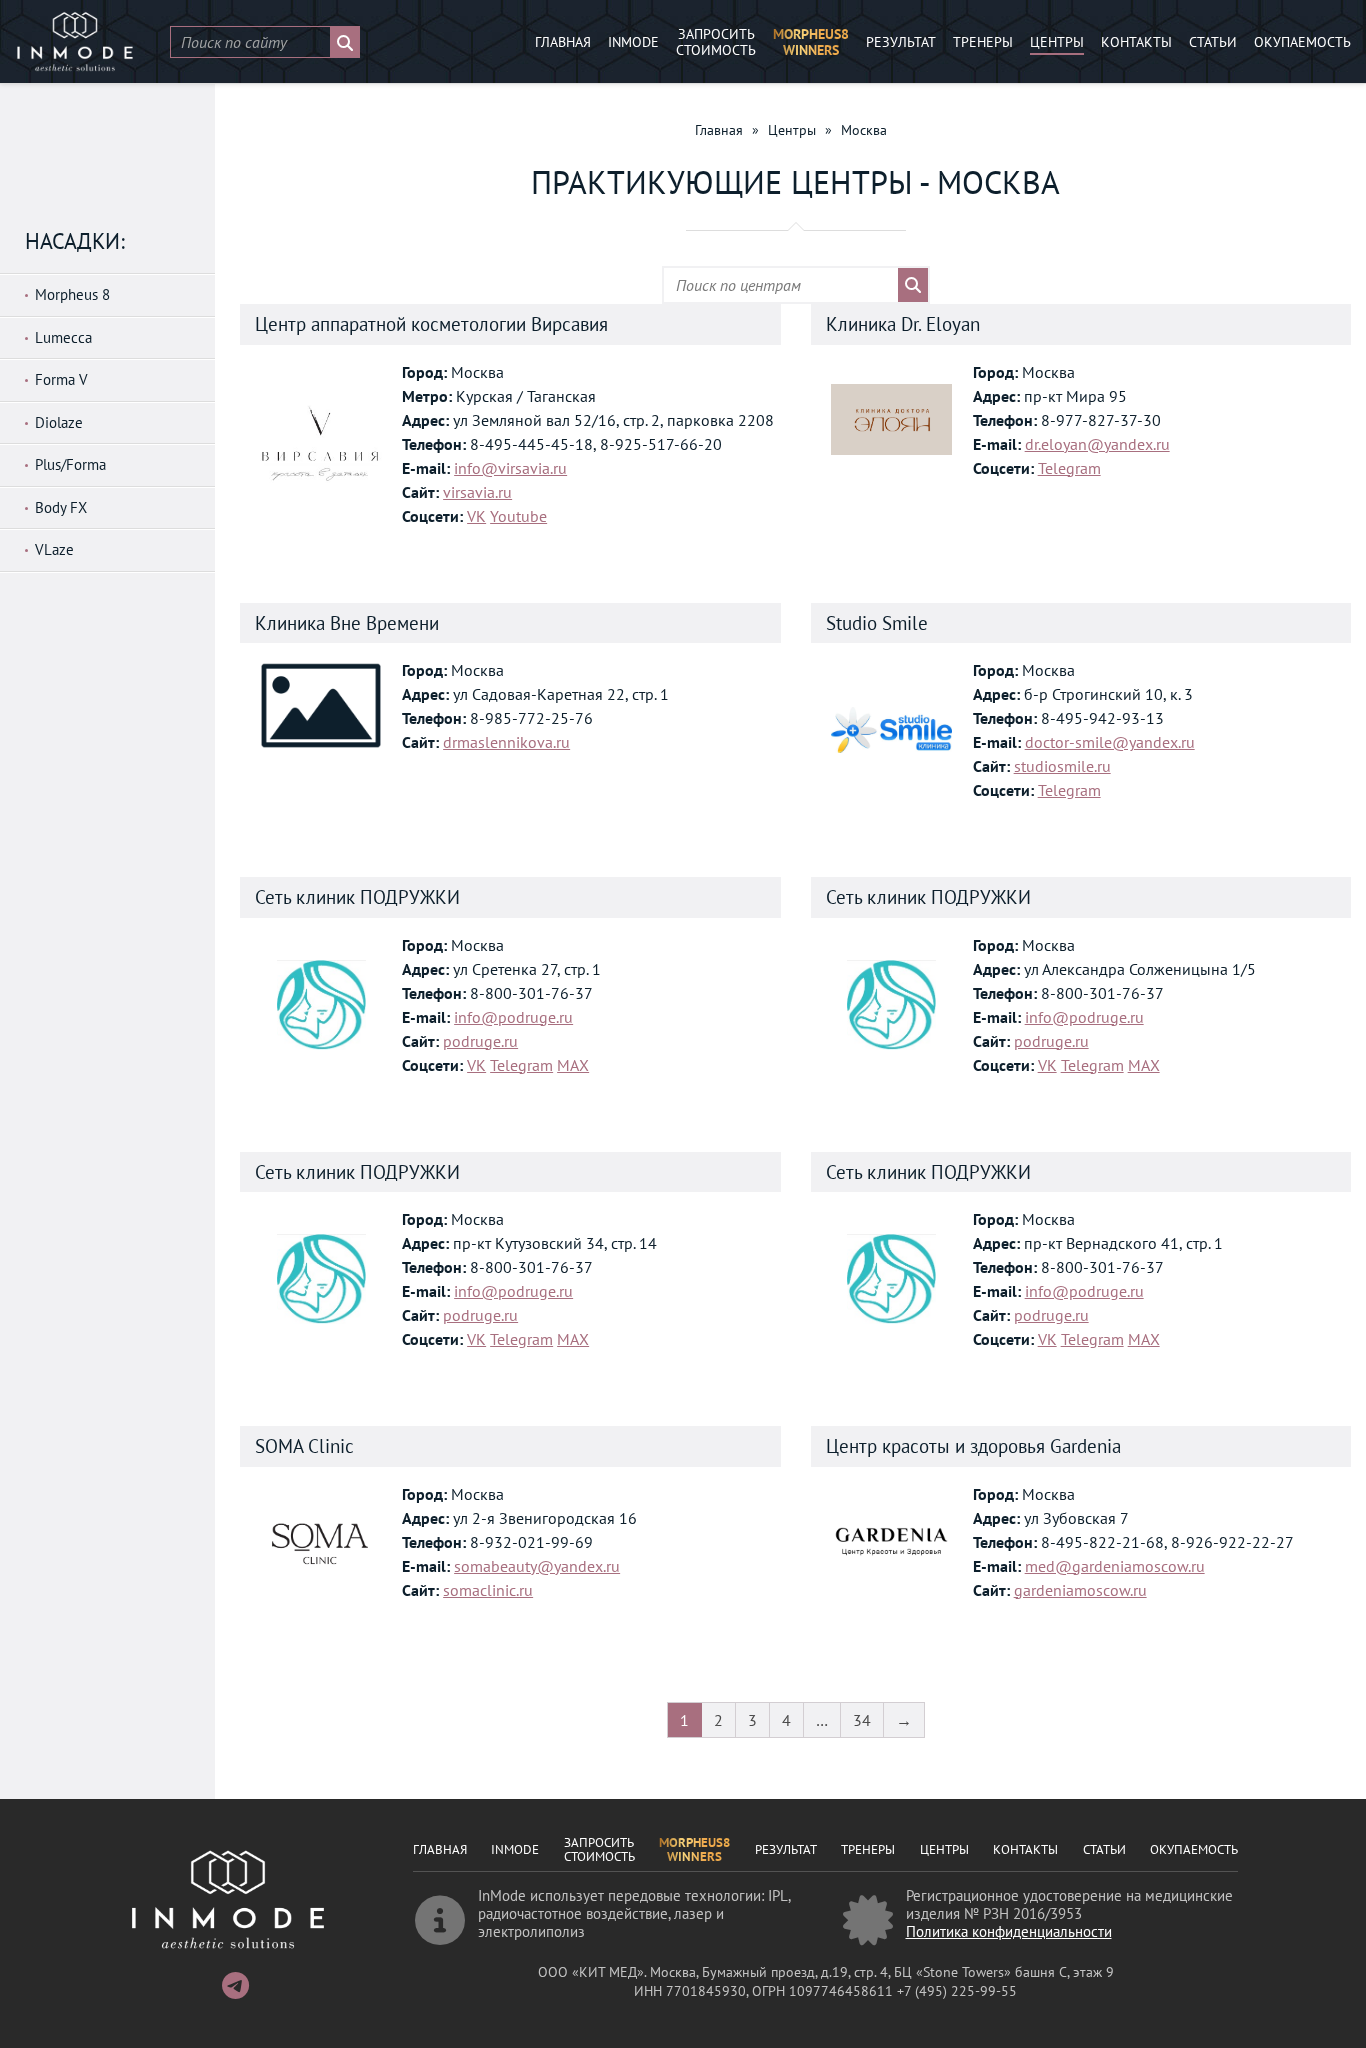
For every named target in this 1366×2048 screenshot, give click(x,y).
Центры (1057, 42)
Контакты (1136, 42)
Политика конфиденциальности (1009, 1931)
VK (476, 516)
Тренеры (983, 42)
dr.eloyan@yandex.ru (1097, 444)
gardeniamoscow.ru (1080, 1590)
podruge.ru (480, 1041)
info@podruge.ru (513, 1017)
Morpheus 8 (72, 294)
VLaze (54, 549)
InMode (633, 42)
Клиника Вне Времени (347, 623)
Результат (901, 42)
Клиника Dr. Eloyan (903, 324)
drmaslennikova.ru (506, 742)
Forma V (61, 379)
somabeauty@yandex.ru (537, 1566)
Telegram (1069, 468)
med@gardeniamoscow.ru (1115, 1566)
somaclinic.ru (488, 1590)
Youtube (518, 516)
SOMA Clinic (304, 1446)
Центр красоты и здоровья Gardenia (973, 1446)
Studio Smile (877, 623)
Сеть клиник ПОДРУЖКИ (357, 897)
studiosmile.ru (1062, 766)
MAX (573, 1065)
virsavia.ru (477, 492)
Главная (563, 42)
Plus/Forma (70, 464)
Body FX (61, 507)
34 (862, 1720)
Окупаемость (1302, 42)
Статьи (1213, 42)
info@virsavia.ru (510, 468)
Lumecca (63, 337)
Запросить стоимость (716, 42)
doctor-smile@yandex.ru (1110, 742)
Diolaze (59, 422)
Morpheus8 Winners (811, 42)
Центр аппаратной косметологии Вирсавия (431, 324)
